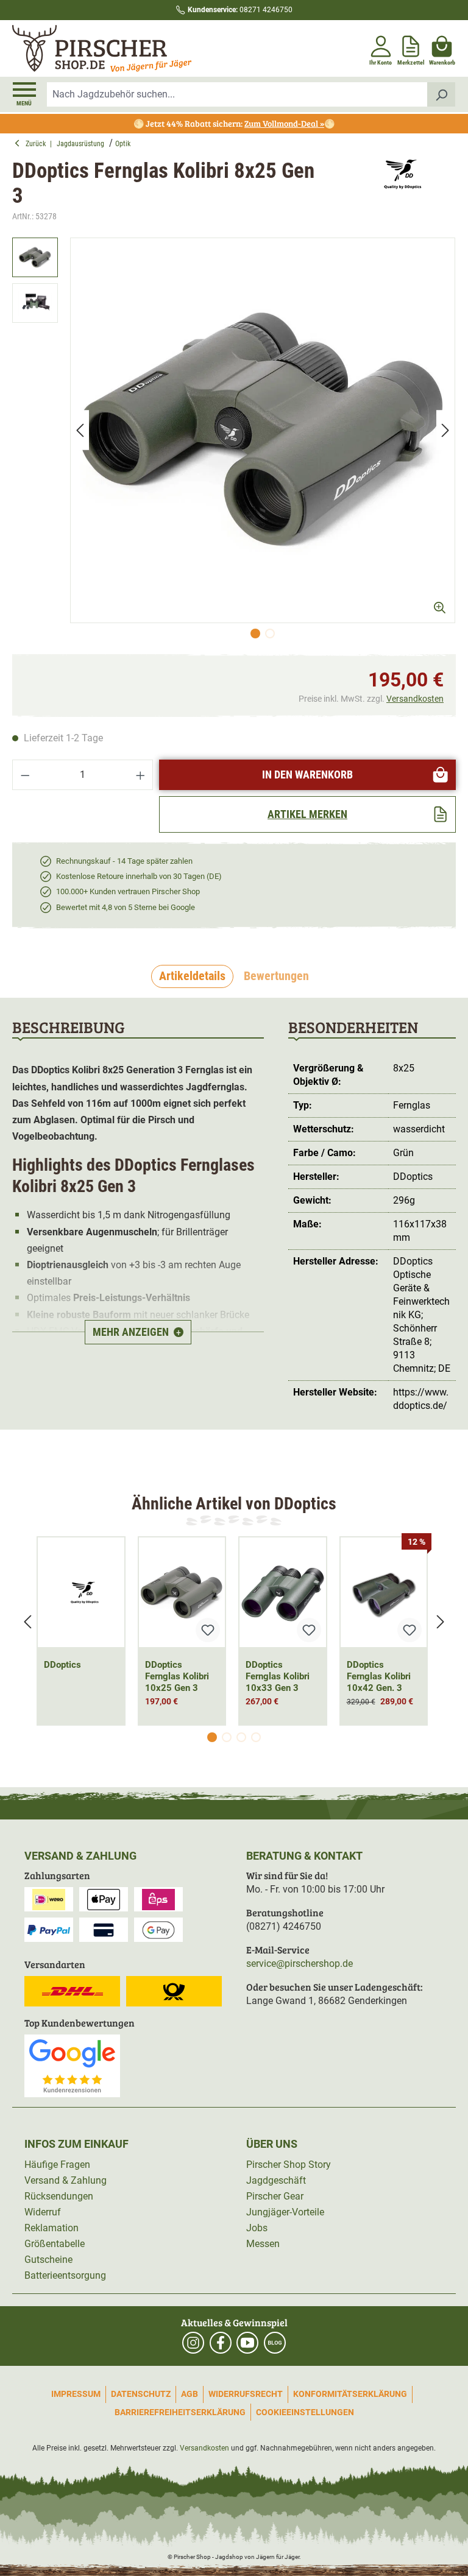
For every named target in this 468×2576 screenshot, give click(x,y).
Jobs (257, 2228)
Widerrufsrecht (246, 2394)
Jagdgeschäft (276, 2180)
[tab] (192, 976)
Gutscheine (48, 2260)
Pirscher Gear (275, 2196)
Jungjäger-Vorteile (285, 2212)
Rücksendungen (59, 2196)
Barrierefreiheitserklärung (180, 2412)
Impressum (76, 2394)
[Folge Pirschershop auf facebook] (221, 2343)
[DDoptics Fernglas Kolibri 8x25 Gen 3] (263, 430)
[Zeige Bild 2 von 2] (270, 633)
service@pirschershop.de (300, 1964)
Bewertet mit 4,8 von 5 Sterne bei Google (126, 907)
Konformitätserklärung (350, 2394)
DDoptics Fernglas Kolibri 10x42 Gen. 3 (379, 1676)
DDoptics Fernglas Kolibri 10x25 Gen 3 (177, 1676)
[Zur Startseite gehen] (122, 49)
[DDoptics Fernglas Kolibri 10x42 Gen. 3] (384, 1592)
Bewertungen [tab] (276, 976)
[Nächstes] (445, 430)
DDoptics (62, 1665)
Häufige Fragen (57, 2165)
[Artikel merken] (208, 1630)
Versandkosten (415, 699)
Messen (263, 2244)
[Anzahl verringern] (25, 775)
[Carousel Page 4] (256, 1737)
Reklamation (51, 2228)
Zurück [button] (38, 144)
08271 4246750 (240, 10)
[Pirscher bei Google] (72, 2065)
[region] (234, 441)
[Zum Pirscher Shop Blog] (275, 2343)
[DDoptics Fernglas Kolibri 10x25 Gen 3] (182, 1592)
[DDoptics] (398, 191)
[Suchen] (441, 94)
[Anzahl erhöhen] (141, 775)
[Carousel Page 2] (227, 1737)
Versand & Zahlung (66, 2180)
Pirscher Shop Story (289, 2165)
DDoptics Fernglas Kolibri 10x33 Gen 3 (278, 1676)
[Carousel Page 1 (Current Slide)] (212, 1737)
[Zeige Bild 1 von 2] (255, 633)
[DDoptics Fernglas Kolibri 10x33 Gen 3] (283, 1592)
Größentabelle (55, 2244)
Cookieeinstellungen (305, 2412)
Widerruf (43, 2212)
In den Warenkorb (307, 775)
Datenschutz (141, 2394)
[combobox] (237, 94)
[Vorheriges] (80, 430)
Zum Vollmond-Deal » (284, 123)
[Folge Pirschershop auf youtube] (247, 2343)
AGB (190, 2394)
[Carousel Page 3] (241, 1737)
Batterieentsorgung (65, 2275)
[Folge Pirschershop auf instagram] (193, 2343)
